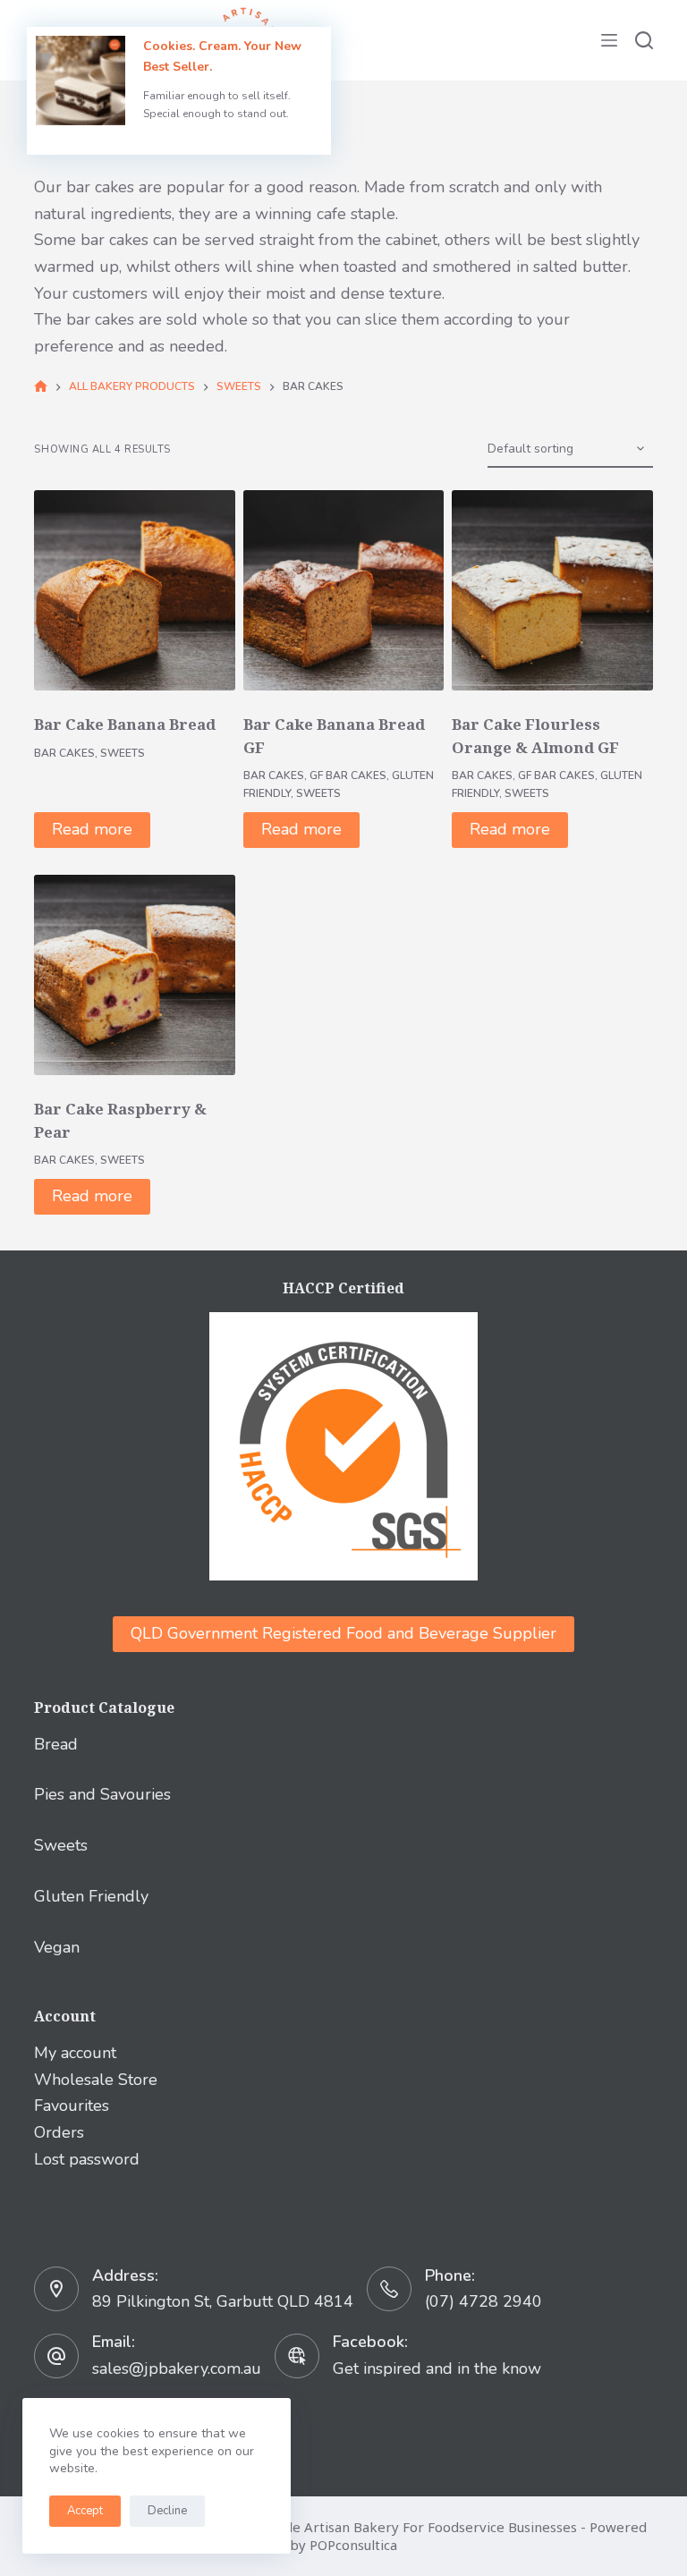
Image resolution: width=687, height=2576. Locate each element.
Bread (56, 1744)
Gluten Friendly (91, 1896)
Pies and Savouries (102, 1794)
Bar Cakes (64, 753)
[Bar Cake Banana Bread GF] (343, 590)
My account (75, 2053)
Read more (92, 829)
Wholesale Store (96, 2080)
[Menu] (609, 40)
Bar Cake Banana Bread (125, 724)
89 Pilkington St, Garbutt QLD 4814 (223, 2301)
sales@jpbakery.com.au (177, 2368)
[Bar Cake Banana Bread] (134, 590)
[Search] (644, 40)
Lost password (87, 2159)
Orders (59, 2132)
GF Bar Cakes (348, 775)
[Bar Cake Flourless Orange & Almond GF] (552, 590)
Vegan (57, 1947)
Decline (167, 2511)
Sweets (123, 753)
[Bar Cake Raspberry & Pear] (134, 975)
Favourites (72, 2106)
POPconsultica (353, 2545)
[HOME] (41, 387)
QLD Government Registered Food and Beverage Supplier (343, 1633)
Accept (85, 2511)
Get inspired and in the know (437, 2368)
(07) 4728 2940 (483, 2301)
